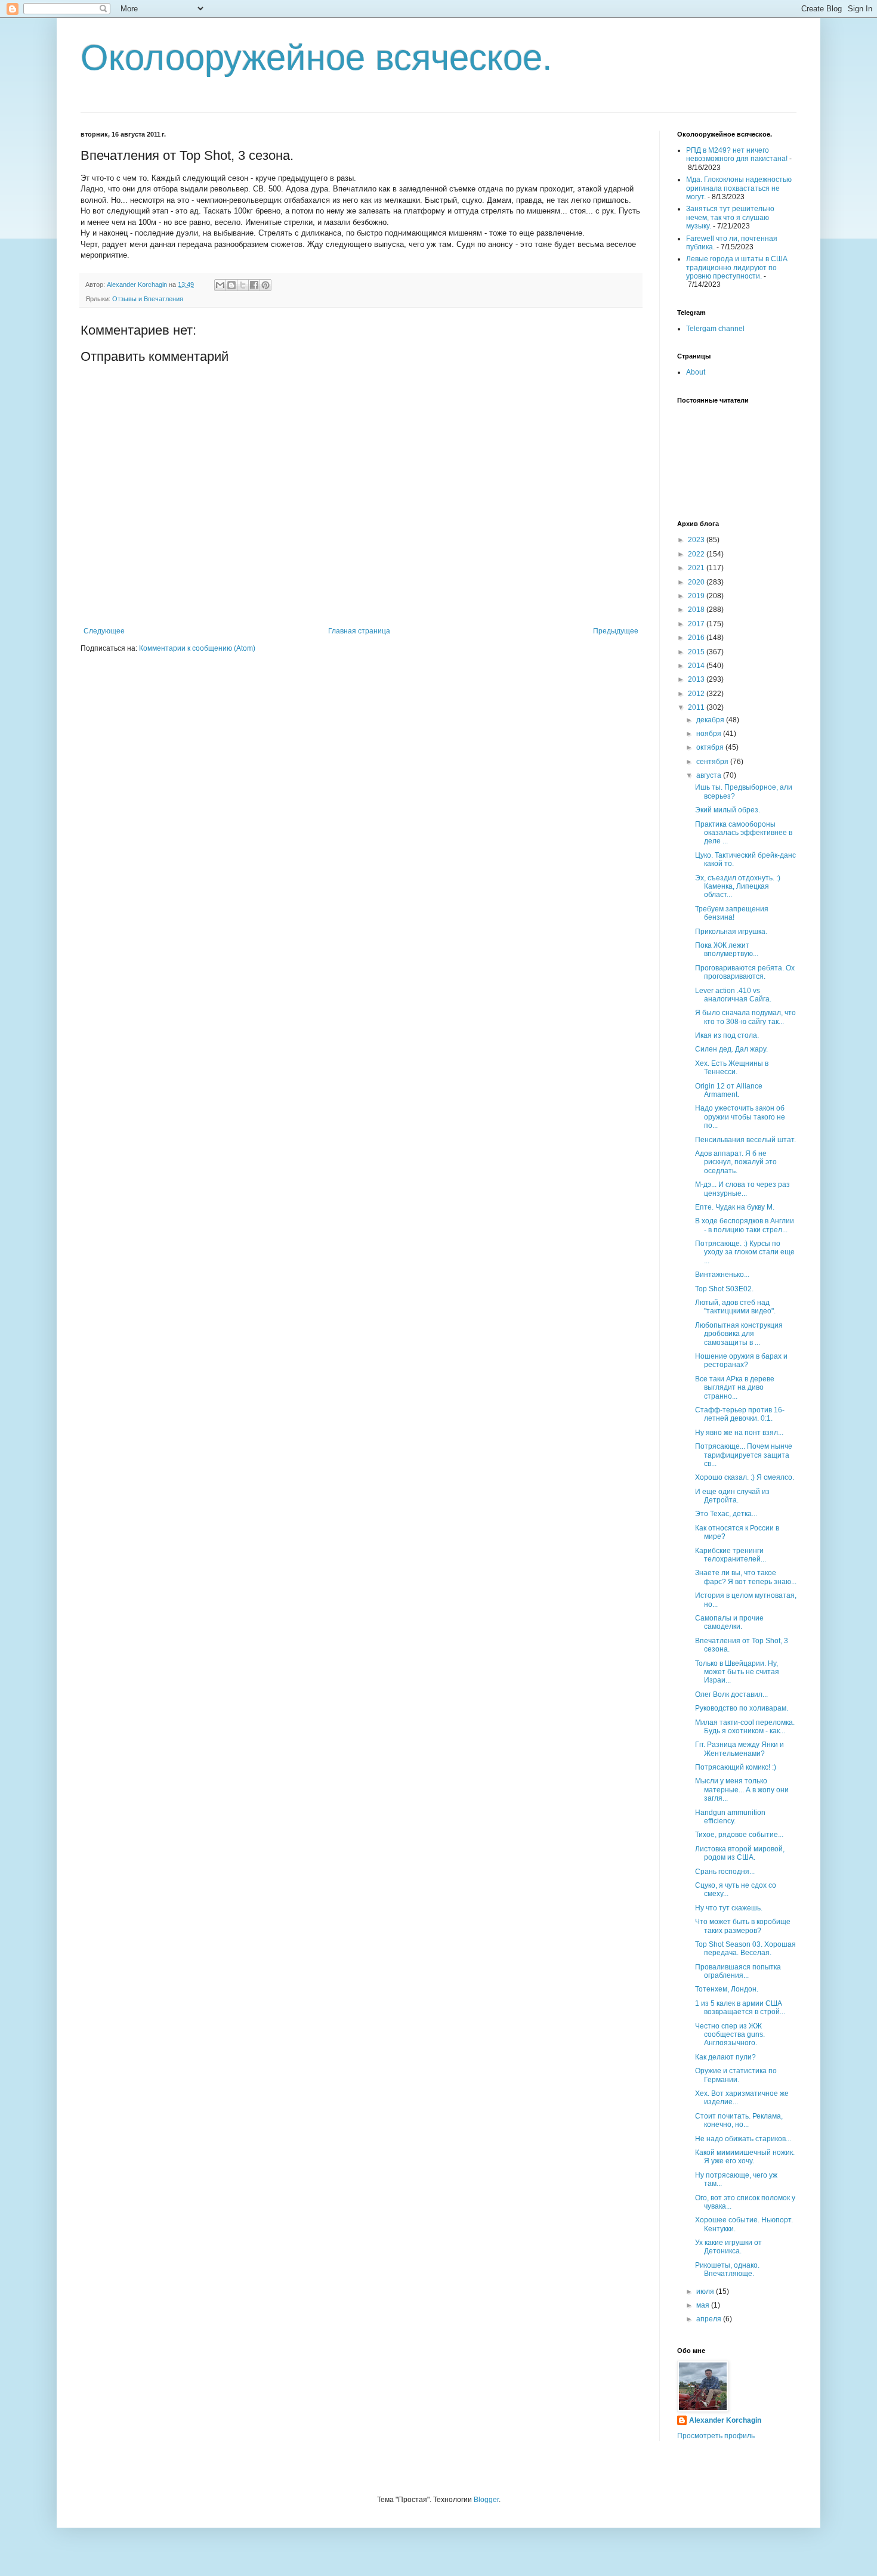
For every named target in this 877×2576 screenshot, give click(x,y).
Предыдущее (616, 631)
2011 (697, 707)
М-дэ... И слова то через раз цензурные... (742, 1189)
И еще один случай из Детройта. (732, 1496)
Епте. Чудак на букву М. (735, 1207)
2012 (697, 694)
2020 (697, 582)
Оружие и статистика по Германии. (736, 2075)
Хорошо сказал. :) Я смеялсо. (745, 1477)
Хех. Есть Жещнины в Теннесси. (732, 1068)
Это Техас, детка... (726, 1514)
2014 (697, 666)
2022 (697, 554)
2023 (697, 540)
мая (704, 2305)
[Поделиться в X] (243, 285)
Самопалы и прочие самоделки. (729, 1622)
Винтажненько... (722, 1275)
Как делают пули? (725, 2057)
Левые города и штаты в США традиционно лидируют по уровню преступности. (737, 268)
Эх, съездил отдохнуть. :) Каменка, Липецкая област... (738, 887)
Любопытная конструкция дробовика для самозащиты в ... (739, 1334)
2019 (697, 596)
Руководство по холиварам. (742, 1708)
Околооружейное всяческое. (316, 58)
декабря (711, 720)
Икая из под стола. (727, 1035)
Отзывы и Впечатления (148, 299)
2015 (697, 652)
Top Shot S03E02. (724, 1289)
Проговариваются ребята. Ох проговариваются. (745, 972)
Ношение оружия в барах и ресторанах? (741, 1360)
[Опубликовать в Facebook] (254, 285)
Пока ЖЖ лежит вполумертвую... (727, 950)
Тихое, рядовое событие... (739, 1835)
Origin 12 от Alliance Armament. (729, 1090)
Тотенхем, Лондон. (727, 1989)
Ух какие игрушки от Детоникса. (728, 2247)
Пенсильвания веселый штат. (745, 1140)
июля (706, 2292)
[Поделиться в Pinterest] (265, 285)
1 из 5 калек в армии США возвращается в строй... (740, 2008)
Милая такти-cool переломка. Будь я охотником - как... (745, 1727)
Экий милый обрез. (728, 810)
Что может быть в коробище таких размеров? (743, 1926)
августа (710, 775)
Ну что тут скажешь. (729, 1908)
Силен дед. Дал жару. (731, 1049)
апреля (710, 2319)
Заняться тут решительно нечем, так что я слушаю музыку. (730, 217)
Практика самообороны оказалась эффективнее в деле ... (744, 833)
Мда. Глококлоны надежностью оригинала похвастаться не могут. (739, 188)
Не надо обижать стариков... (743, 2139)
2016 (697, 638)
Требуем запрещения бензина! (732, 913)
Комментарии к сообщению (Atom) (197, 648)
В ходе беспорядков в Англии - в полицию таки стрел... (745, 1225)
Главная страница (359, 631)
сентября (713, 762)
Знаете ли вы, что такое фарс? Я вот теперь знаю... (746, 1577)
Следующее (104, 631)
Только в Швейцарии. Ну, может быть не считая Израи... (737, 1672)
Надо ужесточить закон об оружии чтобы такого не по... (740, 1117)
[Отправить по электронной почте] (220, 285)
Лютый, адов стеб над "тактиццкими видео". (735, 1307)
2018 (697, 610)
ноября (710, 734)
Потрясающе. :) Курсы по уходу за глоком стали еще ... (745, 1252)
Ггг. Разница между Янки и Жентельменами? (739, 1749)
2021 (697, 568)
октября (711, 747)
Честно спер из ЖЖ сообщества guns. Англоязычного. (730, 2035)
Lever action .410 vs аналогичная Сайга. (733, 995)
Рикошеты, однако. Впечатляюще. (727, 2269)
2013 (697, 679)
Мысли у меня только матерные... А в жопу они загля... (742, 1790)
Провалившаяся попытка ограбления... (738, 1971)
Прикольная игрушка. (731, 932)
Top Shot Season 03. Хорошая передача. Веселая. (745, 1949)
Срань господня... (725, 1872)
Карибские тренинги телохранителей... (731, 1555)
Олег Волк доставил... (731, 1694)
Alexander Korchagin (725, 2420)
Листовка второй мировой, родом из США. (740, 1853)
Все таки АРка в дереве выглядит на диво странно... (735, 1388)
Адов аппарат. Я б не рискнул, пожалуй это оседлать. (736, 1162)
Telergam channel (715, 329)
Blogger (486, 2500)
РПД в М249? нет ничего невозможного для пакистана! (737, 154)
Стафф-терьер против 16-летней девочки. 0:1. (740, 1414)
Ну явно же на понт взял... (739, 1433)
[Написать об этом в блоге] (231, 285)
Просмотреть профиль (716, 2436)
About (696, 372)
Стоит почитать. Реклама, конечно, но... (739, 2120)
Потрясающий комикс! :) (736, 1767)
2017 (697, 624)
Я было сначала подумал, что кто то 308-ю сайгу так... (745, 1017)
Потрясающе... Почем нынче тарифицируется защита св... (744, 1455)
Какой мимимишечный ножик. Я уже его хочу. (745, 2157)
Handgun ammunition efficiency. (730, 1817)
